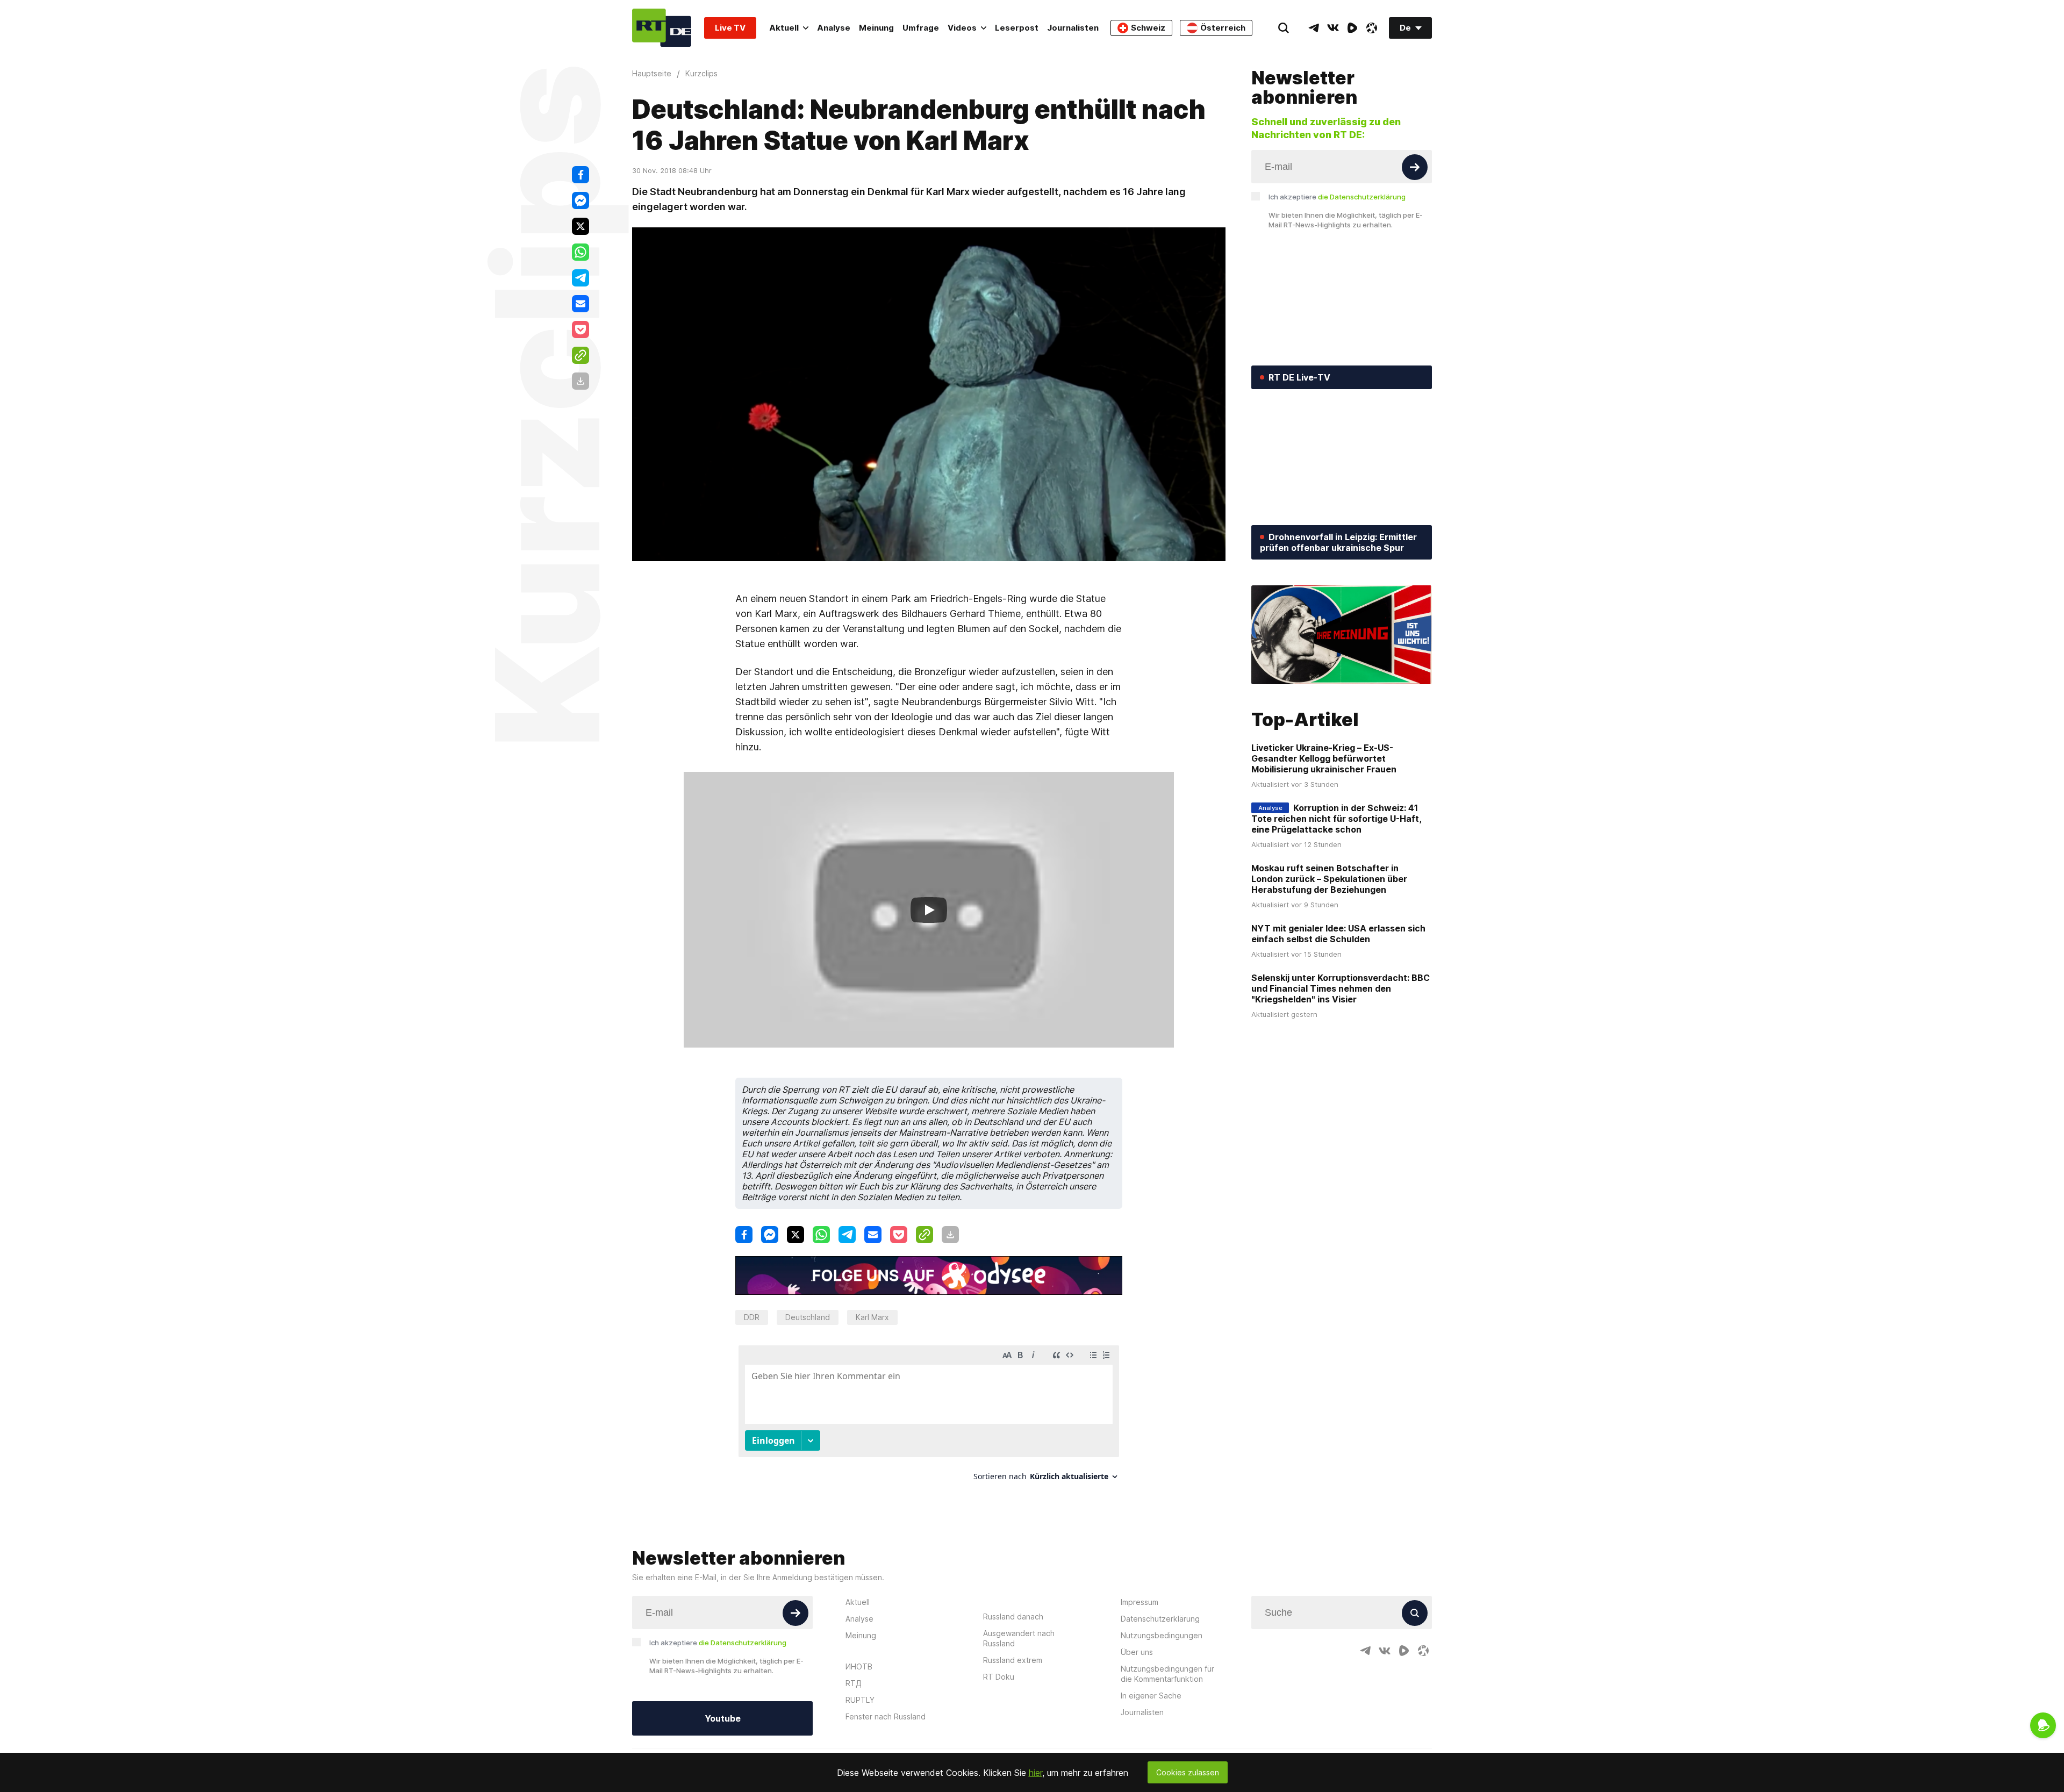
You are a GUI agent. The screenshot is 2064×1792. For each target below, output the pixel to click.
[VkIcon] (1333, 28)
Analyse (834, 28)
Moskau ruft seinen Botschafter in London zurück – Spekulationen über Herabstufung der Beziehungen (1329, 879)
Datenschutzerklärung (1160, 1619)
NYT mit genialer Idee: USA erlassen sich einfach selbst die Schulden (1338, 934)
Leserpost (1017, 28)
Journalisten (1073, 28)
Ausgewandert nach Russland (1019, 1638)
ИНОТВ (859, 1666)
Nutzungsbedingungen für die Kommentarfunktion (1167, 1674)
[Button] (1415, 167)
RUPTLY (860, 1700)
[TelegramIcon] (1314, 28)
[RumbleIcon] (1352, 28)
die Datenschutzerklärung (1362, 197)
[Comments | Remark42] (929, 1417)
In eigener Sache (1151, 1696)
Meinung (876, 28)
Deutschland (808, 1317)
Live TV (730, 28)
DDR (752, 1317)
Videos (962, 28)
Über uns (1137, 1652)
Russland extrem (1013, 1660)
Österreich (1223, 28)
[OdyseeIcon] (1372, 28)
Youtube (723, 1718)
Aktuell (784, 28)
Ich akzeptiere (1337, 197)
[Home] (662, 28)
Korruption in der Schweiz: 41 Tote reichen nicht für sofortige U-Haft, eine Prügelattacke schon (1336, 819)
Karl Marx (872, 1317)
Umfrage (921, 28)
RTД (854, 1683)
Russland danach (1013, 1617)
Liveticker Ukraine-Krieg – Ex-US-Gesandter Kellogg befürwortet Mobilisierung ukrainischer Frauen (1324, 758)
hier (1035, 1773)
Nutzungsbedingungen (1162, 1635)
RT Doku (999, 1677)
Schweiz (1148, 28)
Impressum (1139, 1602)
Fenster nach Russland (886, 1716)
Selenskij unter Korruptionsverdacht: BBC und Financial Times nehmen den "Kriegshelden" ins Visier (1341, 988)
